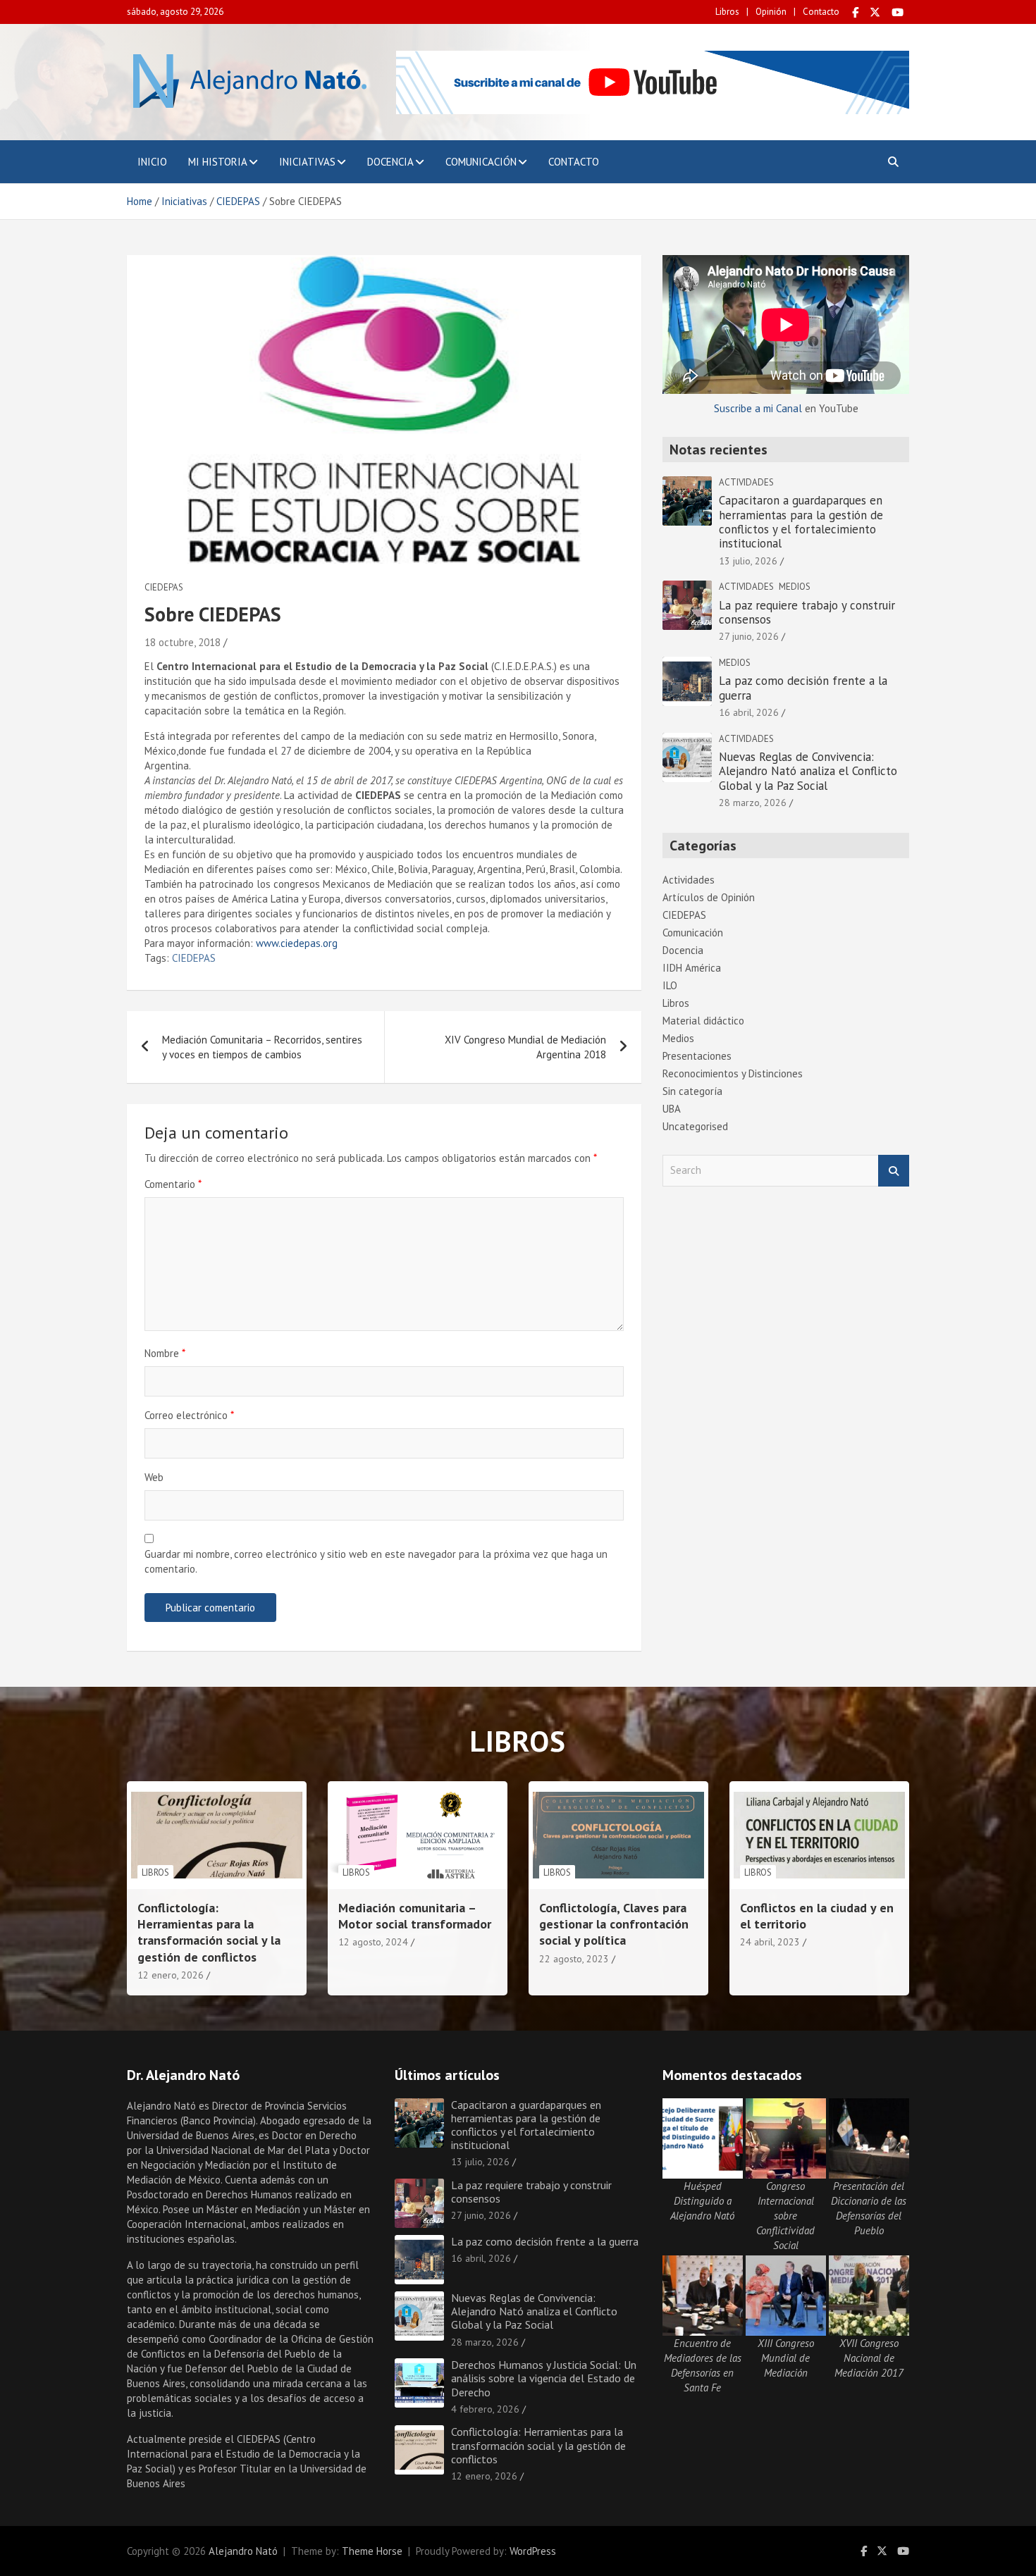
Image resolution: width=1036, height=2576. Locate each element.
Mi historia (218, 162)
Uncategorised (695, 1126)
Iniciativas (307, 162)
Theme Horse (372, 2551)
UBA (672, 1109)
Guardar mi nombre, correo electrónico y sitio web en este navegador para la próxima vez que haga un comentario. (376, 1561)
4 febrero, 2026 (485, 2409)
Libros (727, 12)
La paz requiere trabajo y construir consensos (807, 612)
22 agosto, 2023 (574, 1959)
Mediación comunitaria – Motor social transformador (415, 1916)
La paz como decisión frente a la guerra (803, 688)
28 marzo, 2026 (753, 803)
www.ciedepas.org (297, 943)
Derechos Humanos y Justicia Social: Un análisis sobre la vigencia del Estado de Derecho (544, 2378)
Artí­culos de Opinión (709, 897)
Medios (795, 587)
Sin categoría (692, 1091)
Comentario (173, 1184)
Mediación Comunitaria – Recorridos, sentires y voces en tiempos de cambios (262, 1047)
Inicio (152, 162)
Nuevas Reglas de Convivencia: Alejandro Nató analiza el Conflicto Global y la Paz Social (808, 771)
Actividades (746, 482)
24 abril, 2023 (770, 1942)
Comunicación (481, 162)
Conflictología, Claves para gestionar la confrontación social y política (614, 1924)
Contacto (821, 12)
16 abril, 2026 (749, 712)
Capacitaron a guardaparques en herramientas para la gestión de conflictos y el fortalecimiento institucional (801, 522)
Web (154, 1477)
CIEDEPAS (164, 587)
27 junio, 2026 (749, 636)
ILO (670, 985)
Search (894, 1171)
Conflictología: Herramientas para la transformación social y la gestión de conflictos (209, 1932)
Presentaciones (697, 1056)
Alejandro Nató (243, 2551)
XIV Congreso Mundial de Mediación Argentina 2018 (525, 1047)
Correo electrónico (189, 1415)
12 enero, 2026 (171, 1975)
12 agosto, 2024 (373, 1942)
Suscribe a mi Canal (758, 408)
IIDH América (692, 968)
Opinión (771, 12)
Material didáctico (703, 1021)
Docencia (390, 162)
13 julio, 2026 (748, 561)
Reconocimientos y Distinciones (733, 1073)
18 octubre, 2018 (183, 642)
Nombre (165, 1353)
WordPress (533, 2551)
